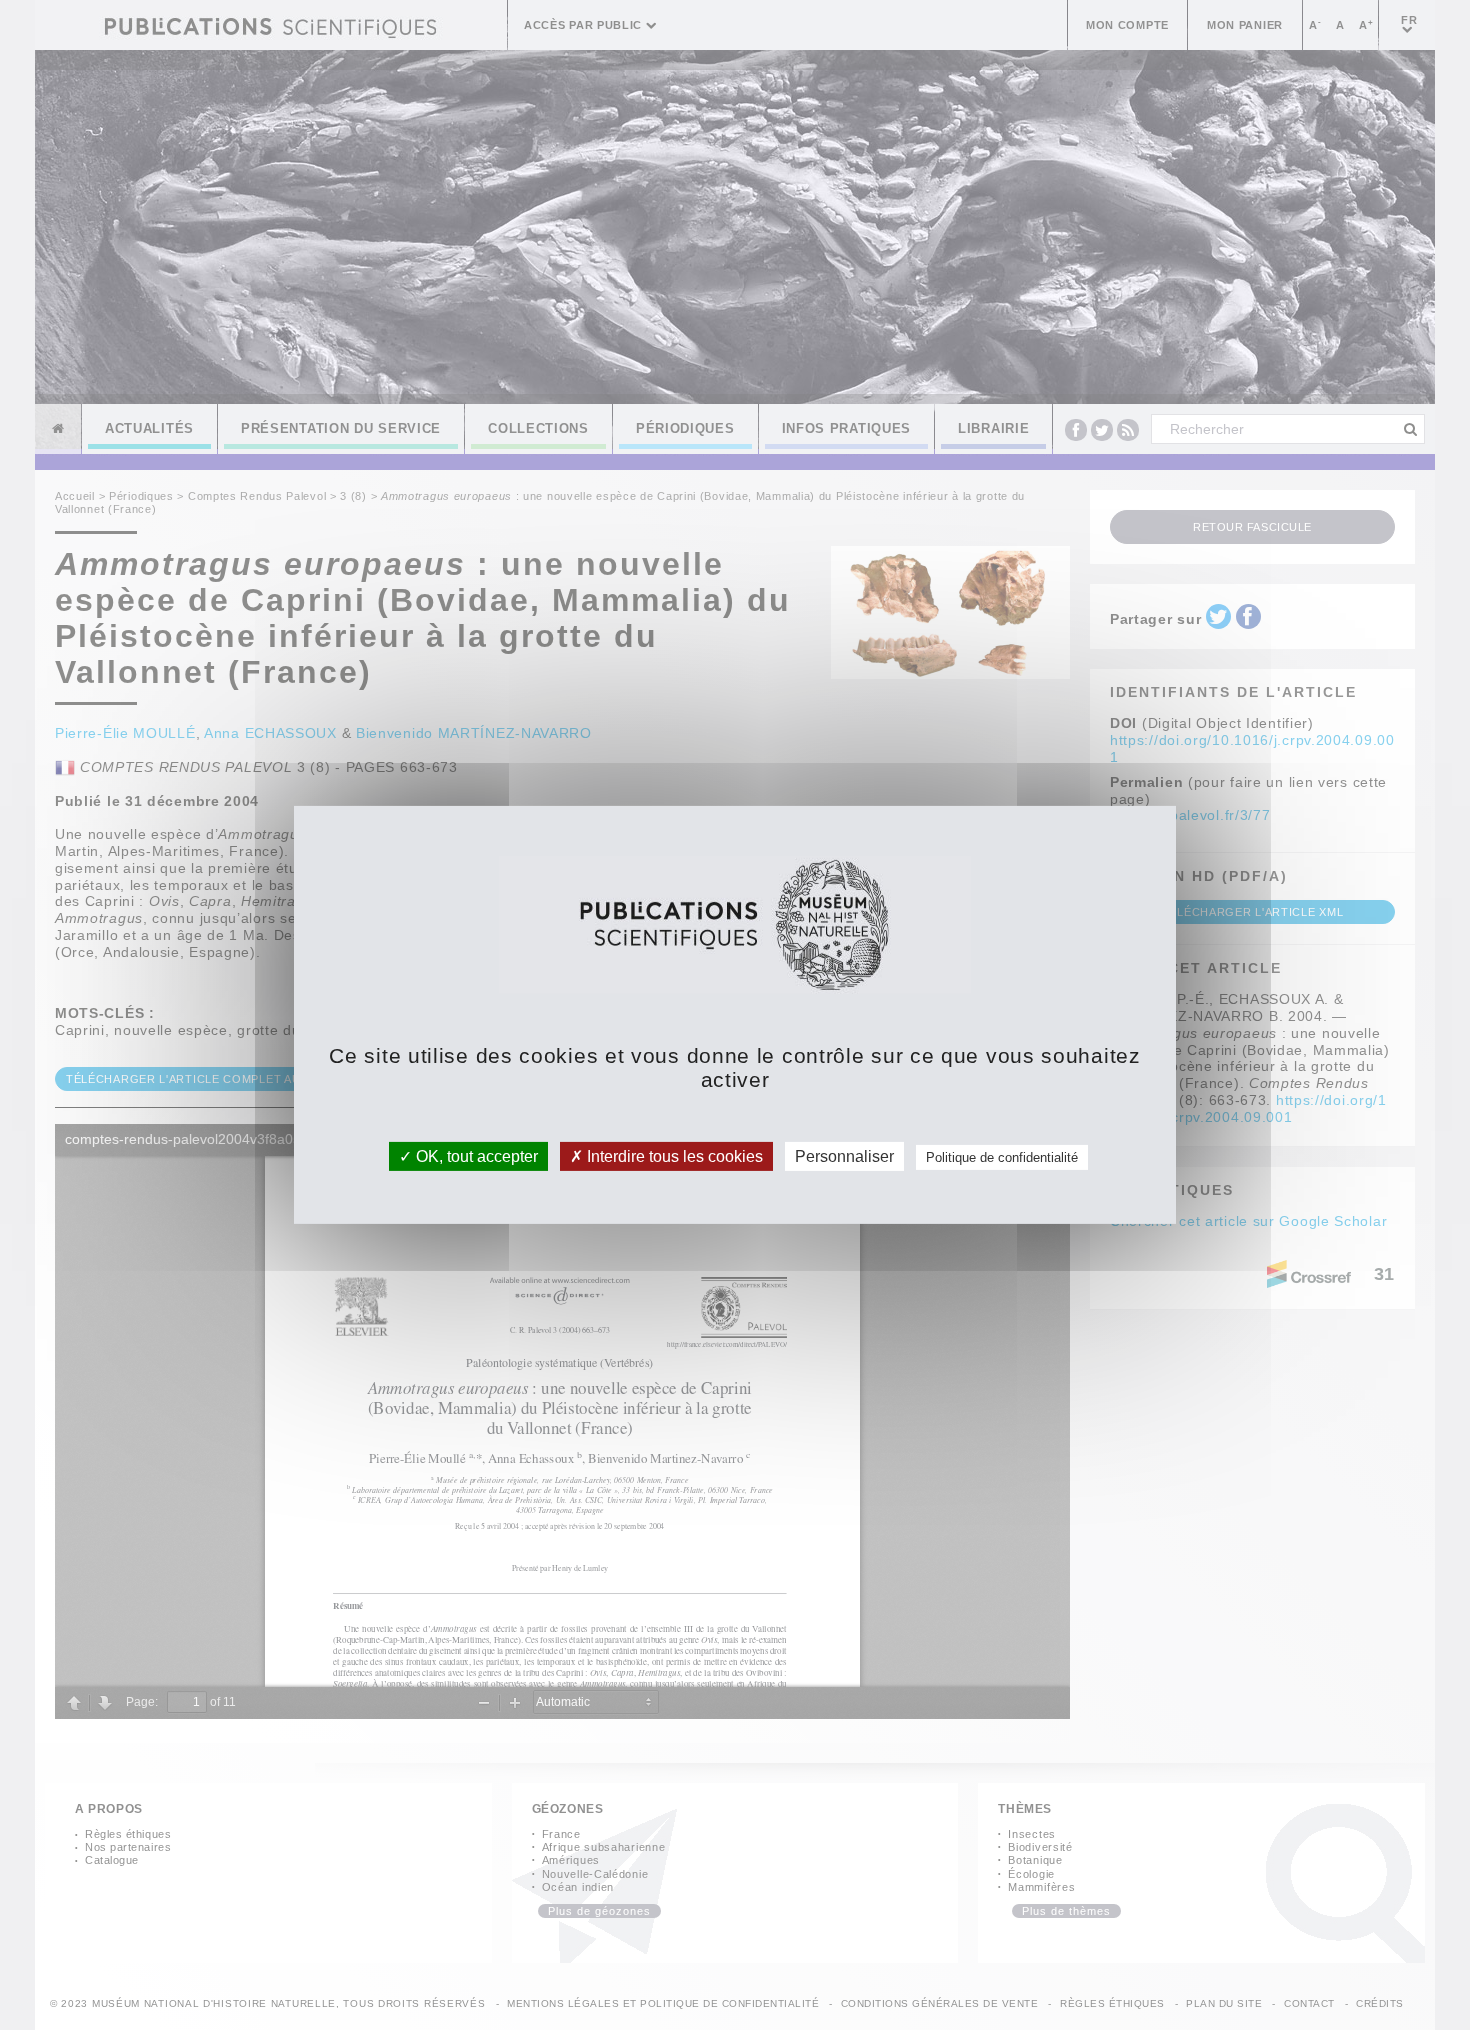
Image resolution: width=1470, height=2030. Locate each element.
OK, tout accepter (475, 1156)
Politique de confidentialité (1002, 1157)
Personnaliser (844, 1156)
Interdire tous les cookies (673, 1156)
